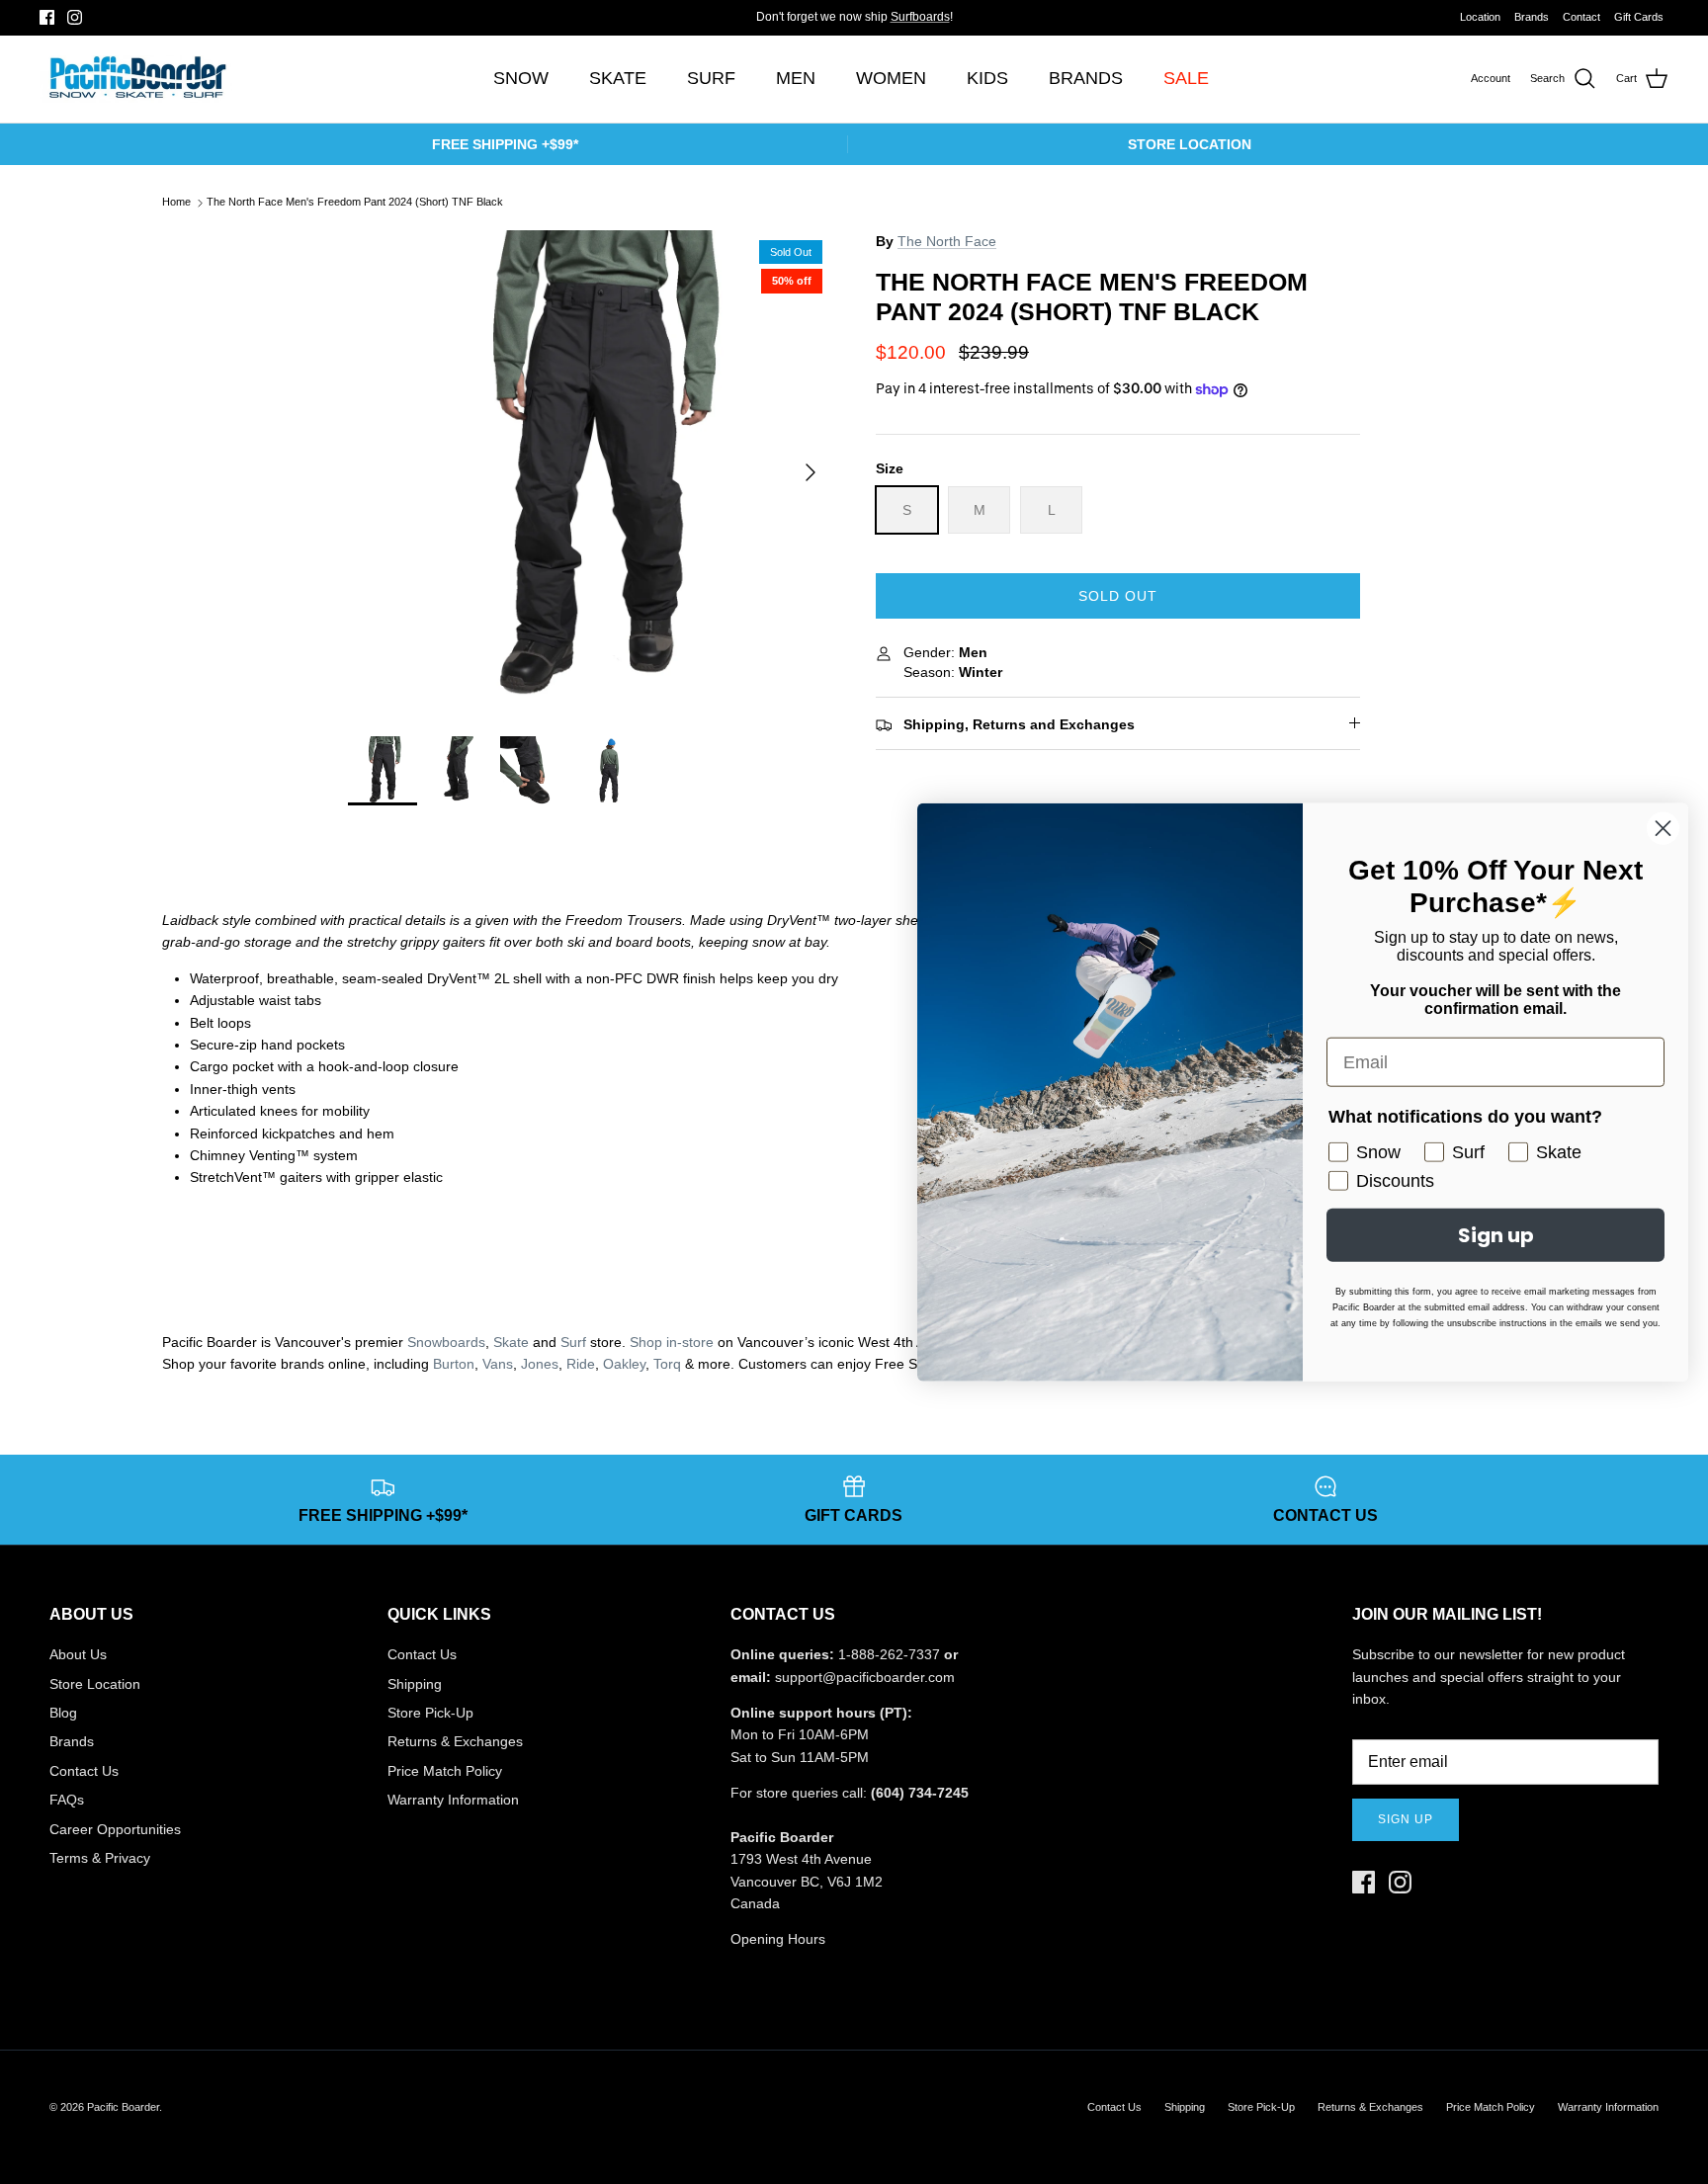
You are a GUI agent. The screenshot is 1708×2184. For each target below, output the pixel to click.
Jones (540, 1364)
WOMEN (891, 78)
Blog (63, 1713)
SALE (1186, 78)
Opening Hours (778, 1939)
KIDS (987, 78)
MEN (796, 78)
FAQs (67, 1800)
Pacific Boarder (123, 2107)
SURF (711, 78)
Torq (667, 1364)
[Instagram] (75, 17)
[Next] (811, 472)
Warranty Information (453, 1800)
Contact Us (84, 1771)
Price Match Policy (445, 1771)
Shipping (415, 1684)
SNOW (521, 78)
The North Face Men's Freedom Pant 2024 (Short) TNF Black (355, 203)
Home (176, 203)
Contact (1581, 17)
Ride (581, 1364)
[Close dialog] (1663, 829)
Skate (511, 1342)
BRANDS (1086, 78)
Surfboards (920, 17)
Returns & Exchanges (455, 1741)
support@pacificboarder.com (865, 1677)
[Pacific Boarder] (136, 79)
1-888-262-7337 (889, 1654)
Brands (1532, 17)
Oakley (624, 1364)
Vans (498, 1364)
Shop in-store (672, 1342)
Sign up (1406, 1819)
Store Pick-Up (430, 1713)
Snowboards (446, 1342)
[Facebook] (47, 17)
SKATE (618, 78)
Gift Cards (1639, 17)
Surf (573, 1342)
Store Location (95, 1684)
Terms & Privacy (100, 1858)
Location (1480, 17)
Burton (454, 1364)
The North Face (947, 241)
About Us (78, 1654)
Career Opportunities (115, 1829)
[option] (590, 472)
